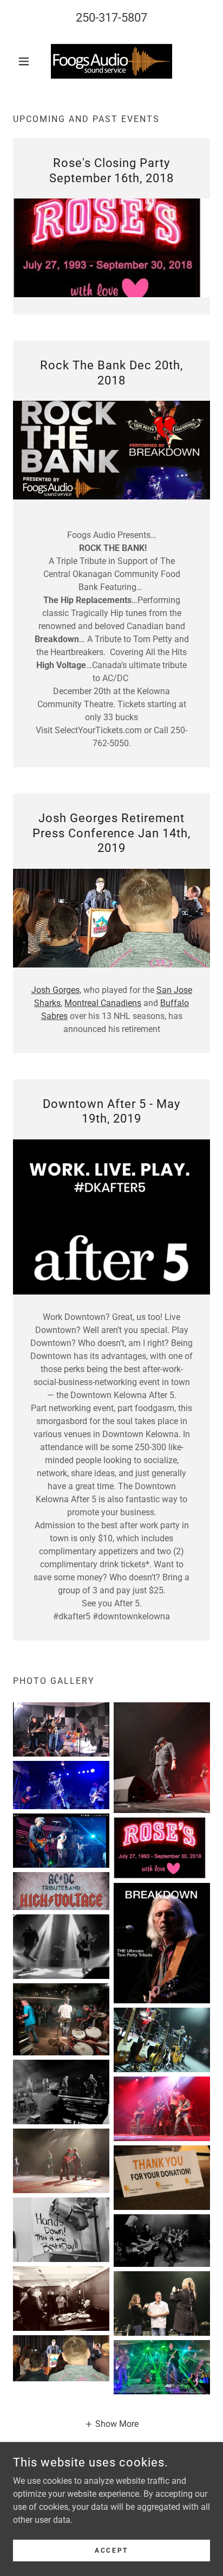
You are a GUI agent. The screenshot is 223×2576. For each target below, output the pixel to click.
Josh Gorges (55, 990)
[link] (111, 61)
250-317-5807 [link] (111, 18)
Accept (111, 2550)
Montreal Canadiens (103, 1003)
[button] (28, 61)
